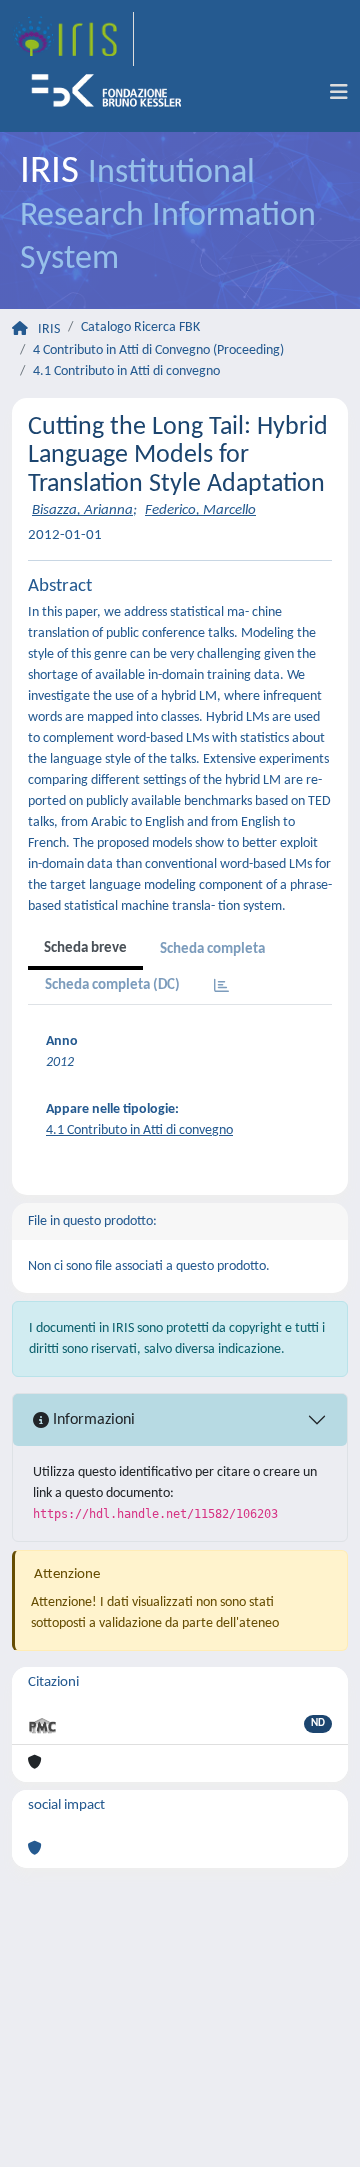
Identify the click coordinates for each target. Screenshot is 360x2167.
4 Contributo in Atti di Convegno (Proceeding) (158, 350)
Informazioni (92, 1420)
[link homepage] (73, 39)
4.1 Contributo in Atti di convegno (126, 371)
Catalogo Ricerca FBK (140, 327)
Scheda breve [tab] (85, 948)
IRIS (49, 329)
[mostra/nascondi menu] (339, 93)
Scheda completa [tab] (212, 949)
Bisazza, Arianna (82, 510)
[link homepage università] (113, 93)
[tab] (221, 987)
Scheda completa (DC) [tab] (112, 985)
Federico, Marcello (200, 510)
